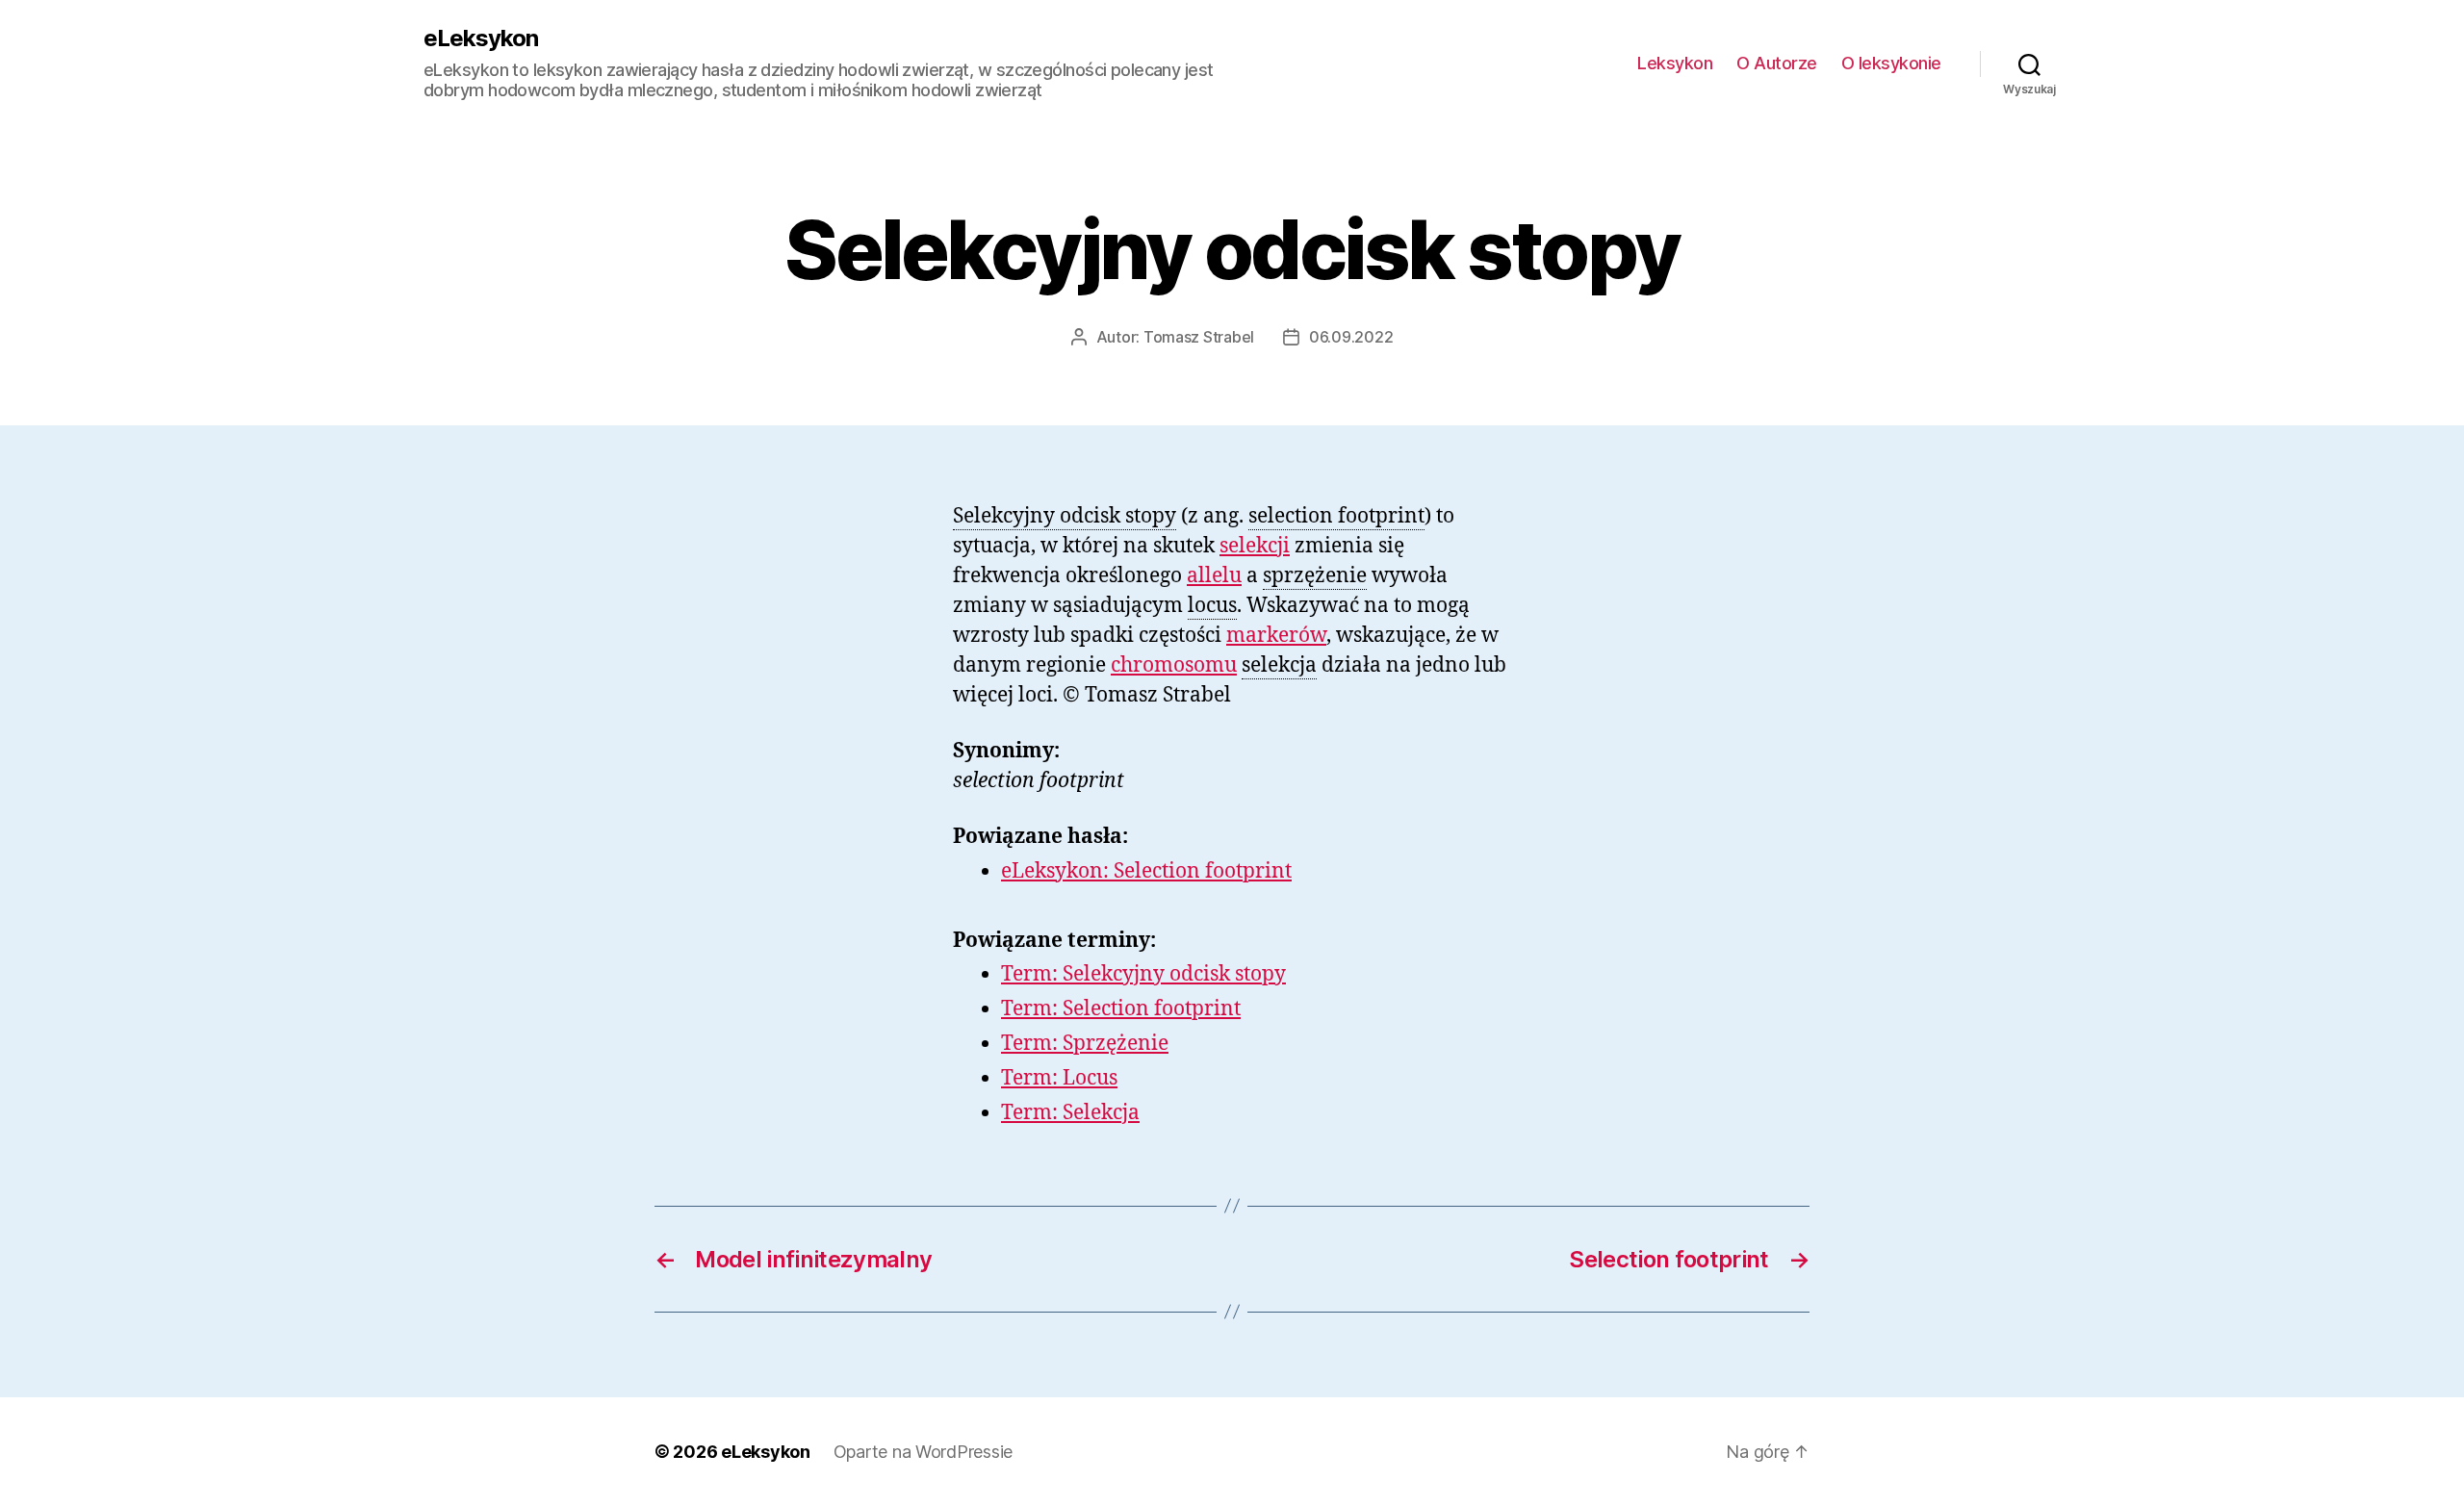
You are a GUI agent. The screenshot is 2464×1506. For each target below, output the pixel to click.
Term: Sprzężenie (1085, 1044)
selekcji (1255, 546)
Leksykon (1675, 63)
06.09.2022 (1351, 337)
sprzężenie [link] (1315, 576)
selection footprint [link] (1336, 516)
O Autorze (1777, 63)
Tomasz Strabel (1199, 337)
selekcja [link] (1279, 665)
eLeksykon (481, 38)
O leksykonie (1891, 63)
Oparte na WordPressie (923, 1452)
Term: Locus (1059, 1078)
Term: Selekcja (1070, 1113)
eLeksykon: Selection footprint (1146, 871)
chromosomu (1174, 665)
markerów (1276, 636)
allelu (1214, 576)
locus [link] (1212, 606)
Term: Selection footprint (1121, 1009)
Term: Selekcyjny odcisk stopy (1143, 974)
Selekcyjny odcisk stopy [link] (1065, 516)
